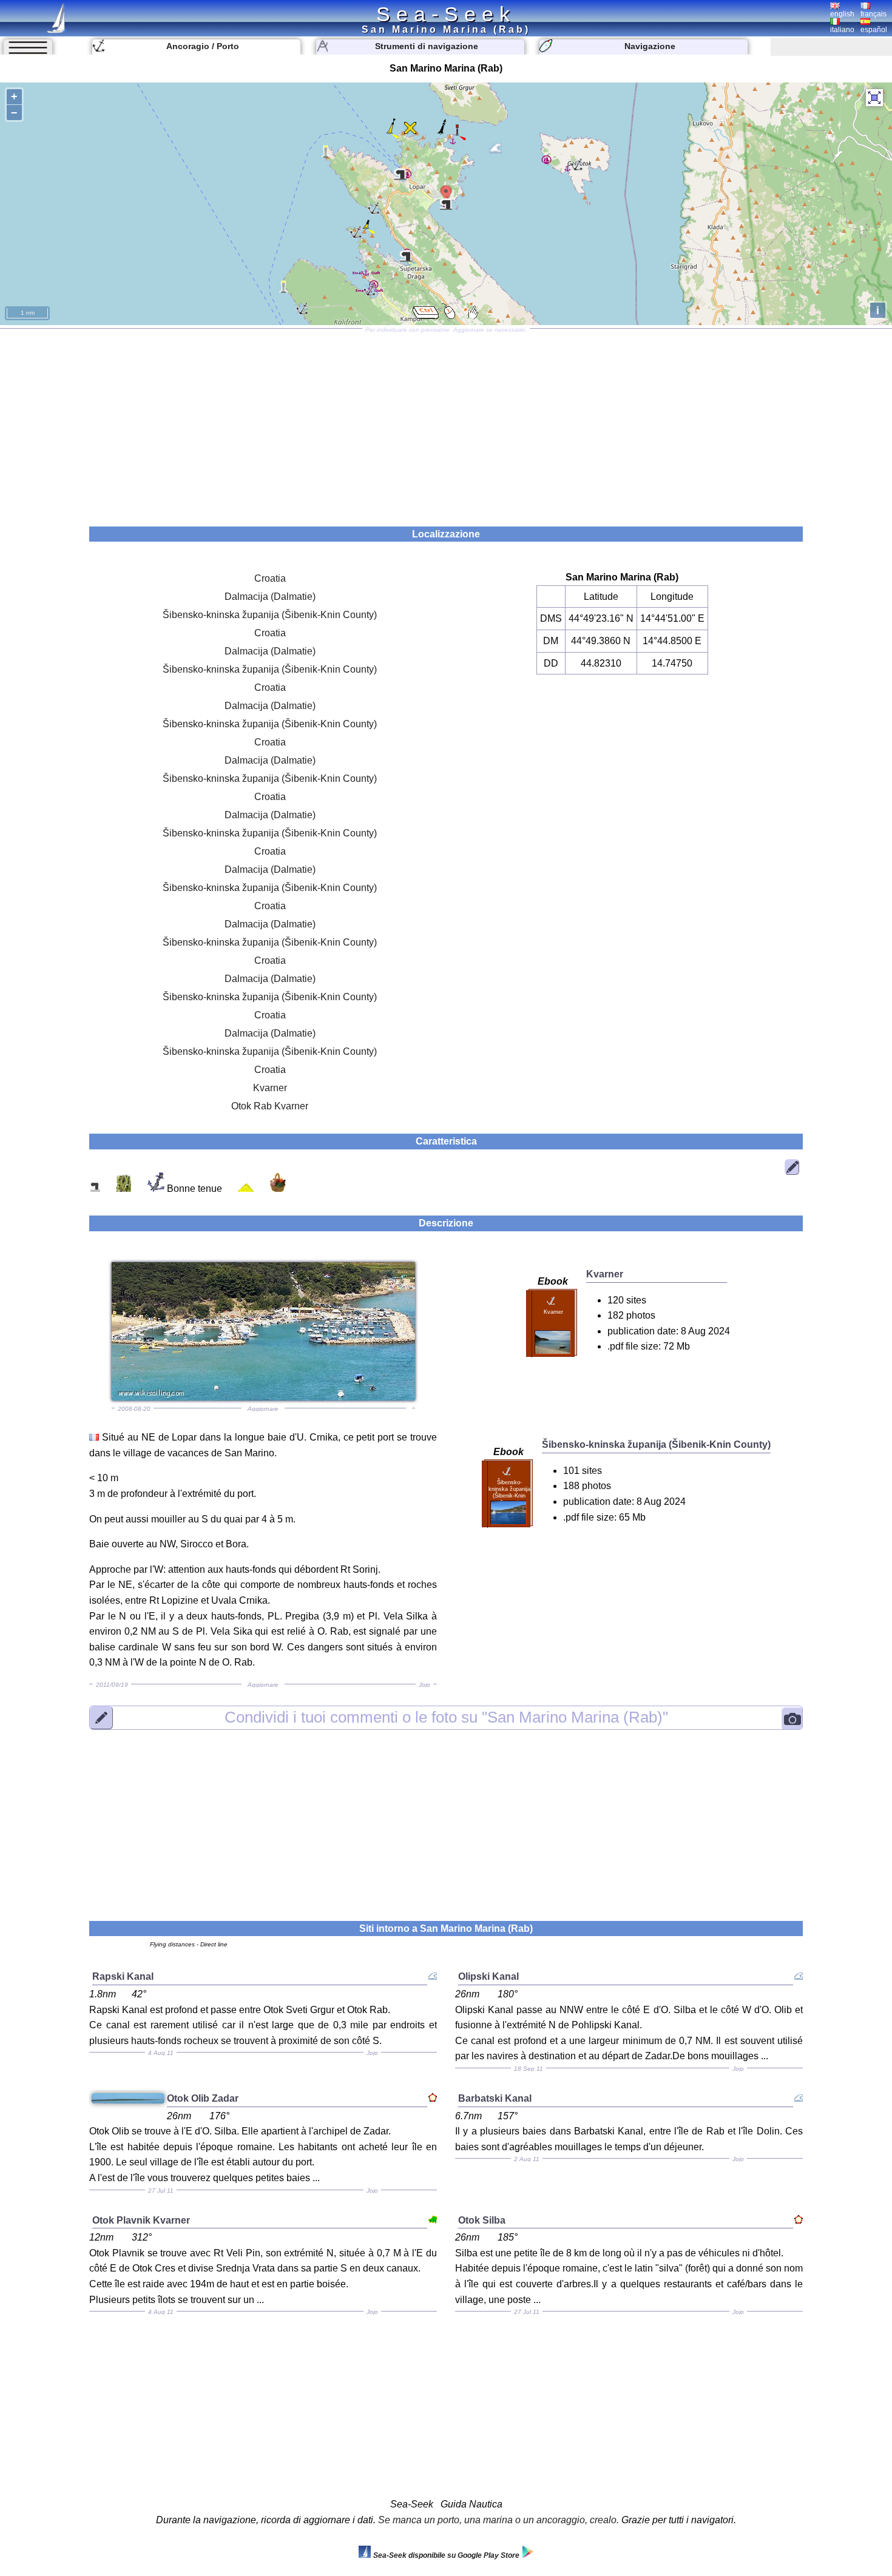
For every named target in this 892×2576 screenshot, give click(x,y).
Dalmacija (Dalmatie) (270, 597)
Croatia (270, 578)
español (874, 30)
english (842, 14)
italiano (842, 30)
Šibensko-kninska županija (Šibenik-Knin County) (270, 615)
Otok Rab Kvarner (270, 1106)
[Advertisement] (446, 423)
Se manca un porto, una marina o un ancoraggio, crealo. (498, 2520)
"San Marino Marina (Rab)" (446, 1717)
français (873, 14)
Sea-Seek (446, 14)
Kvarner (270, 1088)
